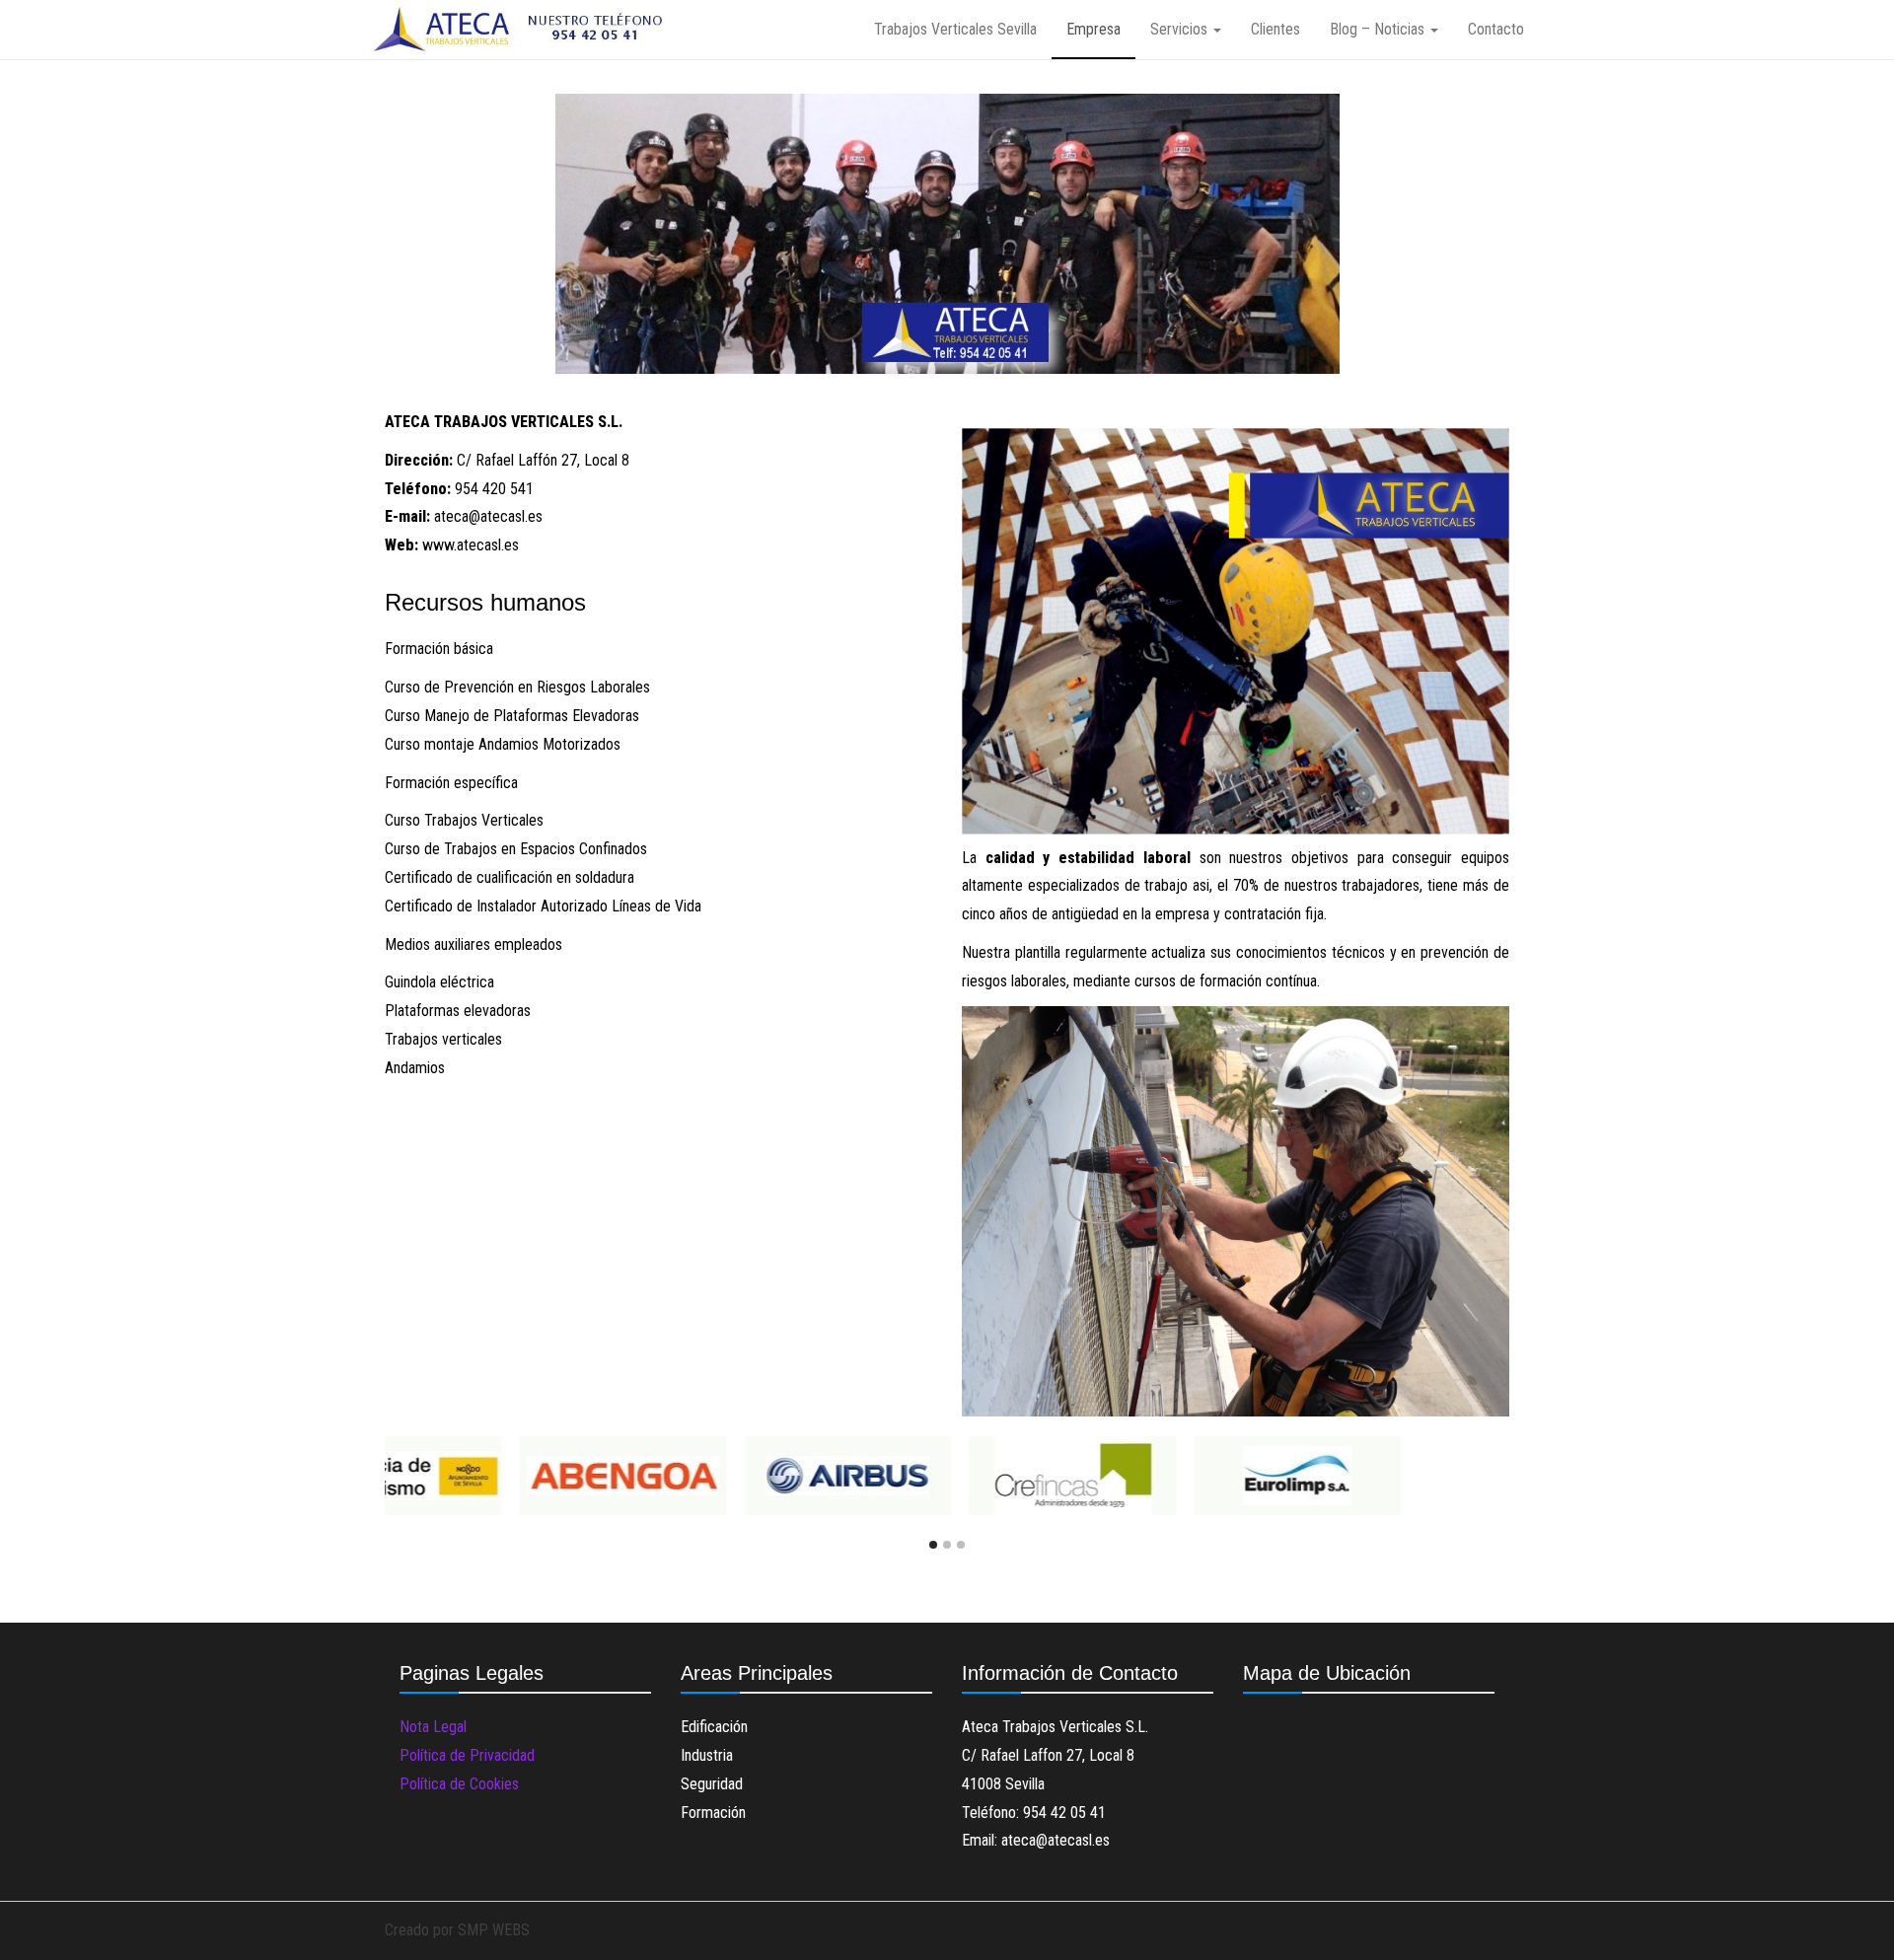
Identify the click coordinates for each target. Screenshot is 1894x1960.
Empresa (1093, 29)
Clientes (1275, 29)
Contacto (1496, 29)
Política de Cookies (459, 1784)
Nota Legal (433, 1727)
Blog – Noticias (1379, 29)
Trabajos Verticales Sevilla (955, 29)
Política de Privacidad (467, 1755)
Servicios (1181, 29)
